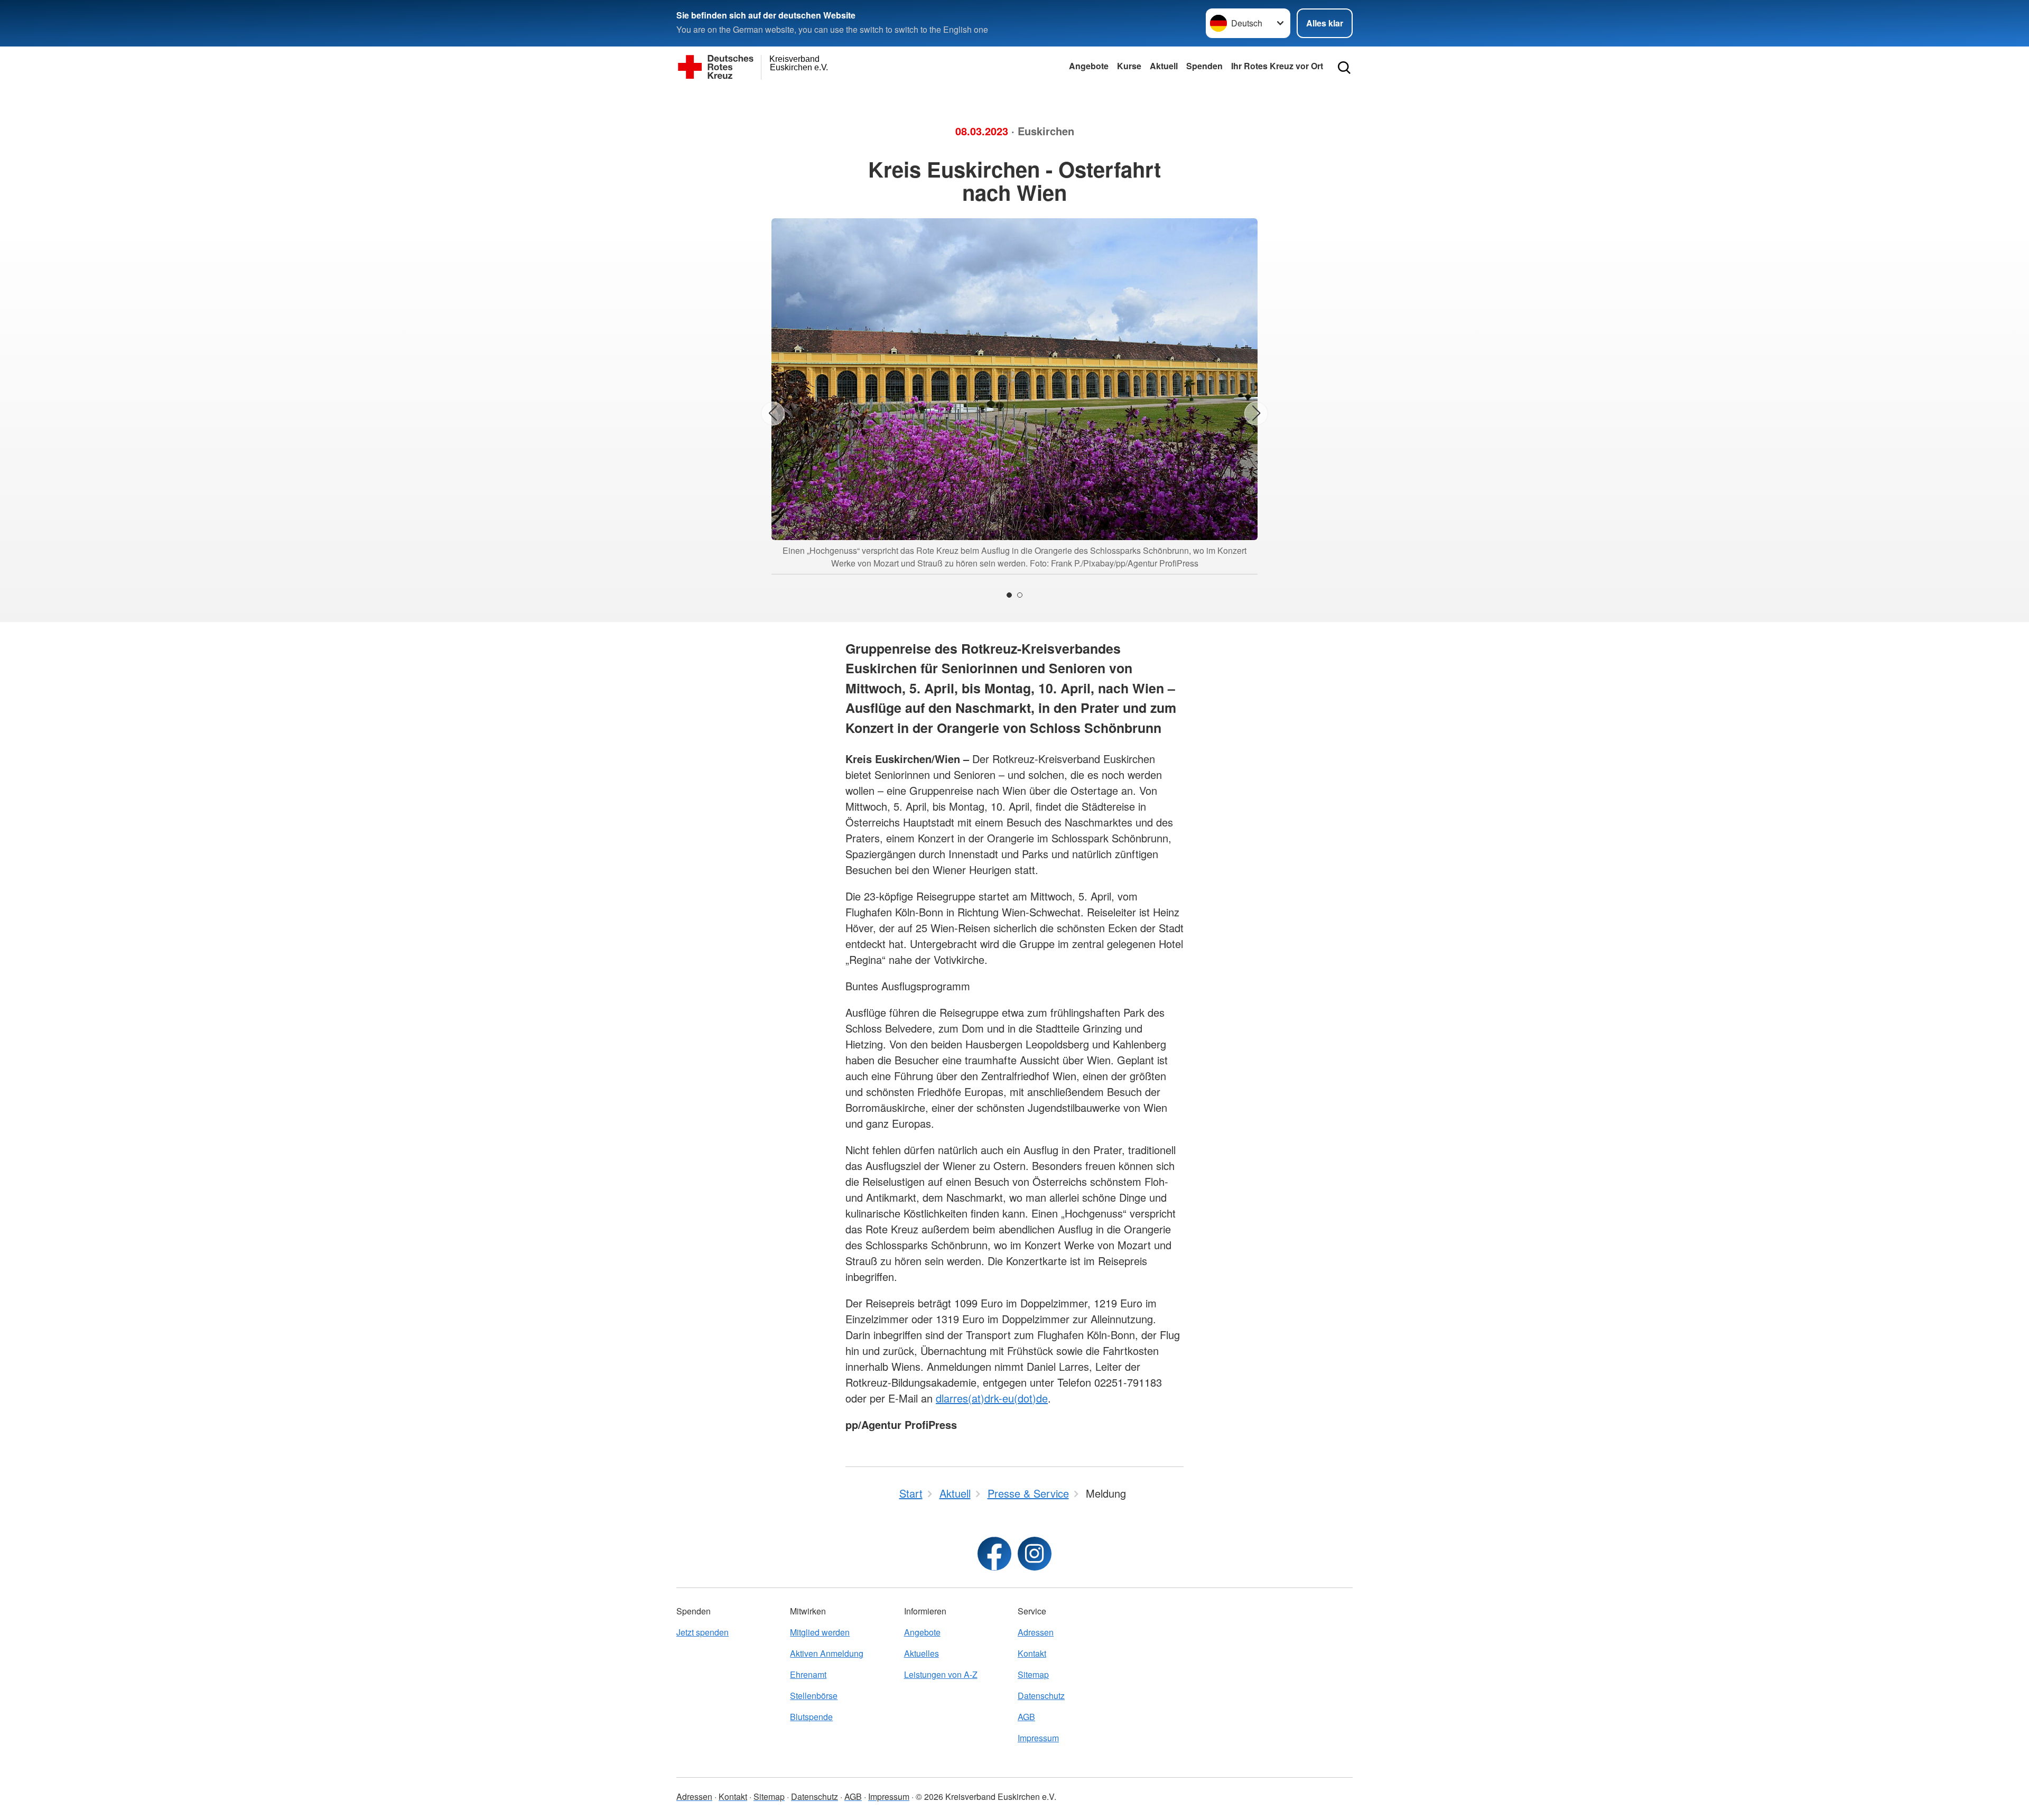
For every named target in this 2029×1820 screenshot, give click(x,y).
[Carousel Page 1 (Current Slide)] (1009, 595)
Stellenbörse (814, 1696)
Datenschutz (1041, 1696)
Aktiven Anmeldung (827, 1653)
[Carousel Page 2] (1020, 595)
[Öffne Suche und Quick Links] (1344, 68)
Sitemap (1033, 1674)
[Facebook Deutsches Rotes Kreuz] (994, 1554)
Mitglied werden (820, 1632)
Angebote (1089, 66)
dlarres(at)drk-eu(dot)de (992, 1398)
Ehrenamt (808, 1674)
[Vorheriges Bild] (773, 414)
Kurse (1129, 66)
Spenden (1204, 66)
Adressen (1036, 1632)
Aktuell (1164, 66)
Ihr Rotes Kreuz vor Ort (1277, 66)
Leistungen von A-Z (941, 1674)
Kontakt (1032, 1653)
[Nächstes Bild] (1256, 414)
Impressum (1038, 1738)
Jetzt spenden (702, 1632)
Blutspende (811, 1717)
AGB (1026, 1717)
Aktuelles (922, 1653)
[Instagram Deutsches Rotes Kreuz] (1035, 1554)
